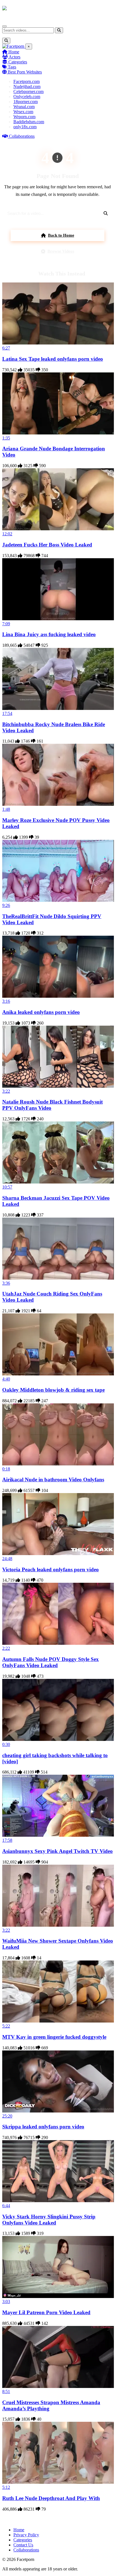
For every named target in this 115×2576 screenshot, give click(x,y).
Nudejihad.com (27, 86)
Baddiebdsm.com (29, 122)
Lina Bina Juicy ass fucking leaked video (49, 634)
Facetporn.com (27, 81)
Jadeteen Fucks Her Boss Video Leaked (47, 545)
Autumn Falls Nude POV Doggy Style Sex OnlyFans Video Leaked (51, 1662)
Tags (11, 67)
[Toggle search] (6, 41)
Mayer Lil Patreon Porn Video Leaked (46, 2312)
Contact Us (23, 2545)
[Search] (59, 30)
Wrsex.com (23, 112)
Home (13, 52)
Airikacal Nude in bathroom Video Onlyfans (53, 1480)
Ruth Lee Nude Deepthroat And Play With (51, 2498)
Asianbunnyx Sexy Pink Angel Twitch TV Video (57, 1851)
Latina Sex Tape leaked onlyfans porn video (53, 359)
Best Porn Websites (24, 72)
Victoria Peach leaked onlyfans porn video (51, 1569)
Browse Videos (61, 251)
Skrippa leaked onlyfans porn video (43, 2127)
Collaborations (21, 136)
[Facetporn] (24, 11)
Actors (14, 57)
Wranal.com (24, 107)
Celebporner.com (28, 92)
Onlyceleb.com (27, 97)
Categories (17, 62)
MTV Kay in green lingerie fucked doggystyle (54, 2037)
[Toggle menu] (4, 26)
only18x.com (25, 127)
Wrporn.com (24, 117)
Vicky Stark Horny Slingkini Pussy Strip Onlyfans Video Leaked (49, 2220)
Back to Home (61, 235)
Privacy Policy (26, 2535)
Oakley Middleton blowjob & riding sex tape (53, 1390)
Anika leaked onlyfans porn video (41, 1012)
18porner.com (26, 102)
